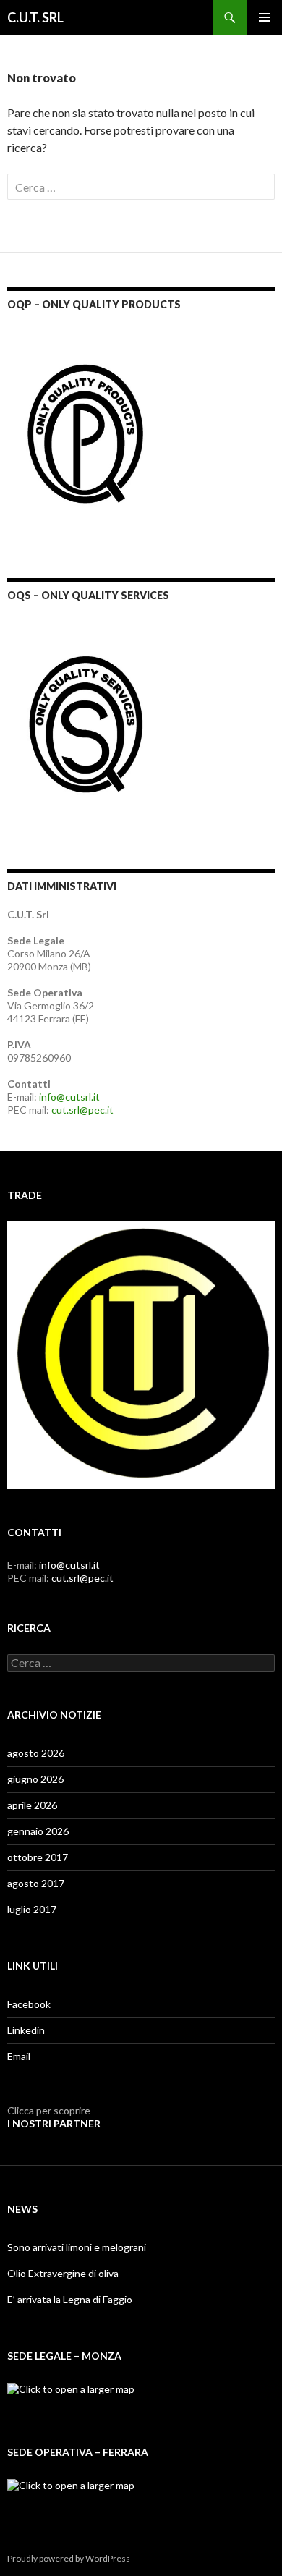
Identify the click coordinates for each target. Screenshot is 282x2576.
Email (19, 2056)
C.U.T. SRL (35, 17)
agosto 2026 (36, 1753)
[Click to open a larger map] (71, 2388)
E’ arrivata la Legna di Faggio (70, 2299)
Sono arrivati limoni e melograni (77, 2247)
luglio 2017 (32, 1909)
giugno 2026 (35, 1779)
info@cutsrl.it (69, 1097)
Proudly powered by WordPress (69, 2558)
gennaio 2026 (38, 1831)
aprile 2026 (32, 1805)
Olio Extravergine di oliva (63, 2273)
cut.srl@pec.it (82, 1110)
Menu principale (265, 17)
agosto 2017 (36, 1883)
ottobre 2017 (38, 1857)
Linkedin (26, 2030)
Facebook (29, 2004)
